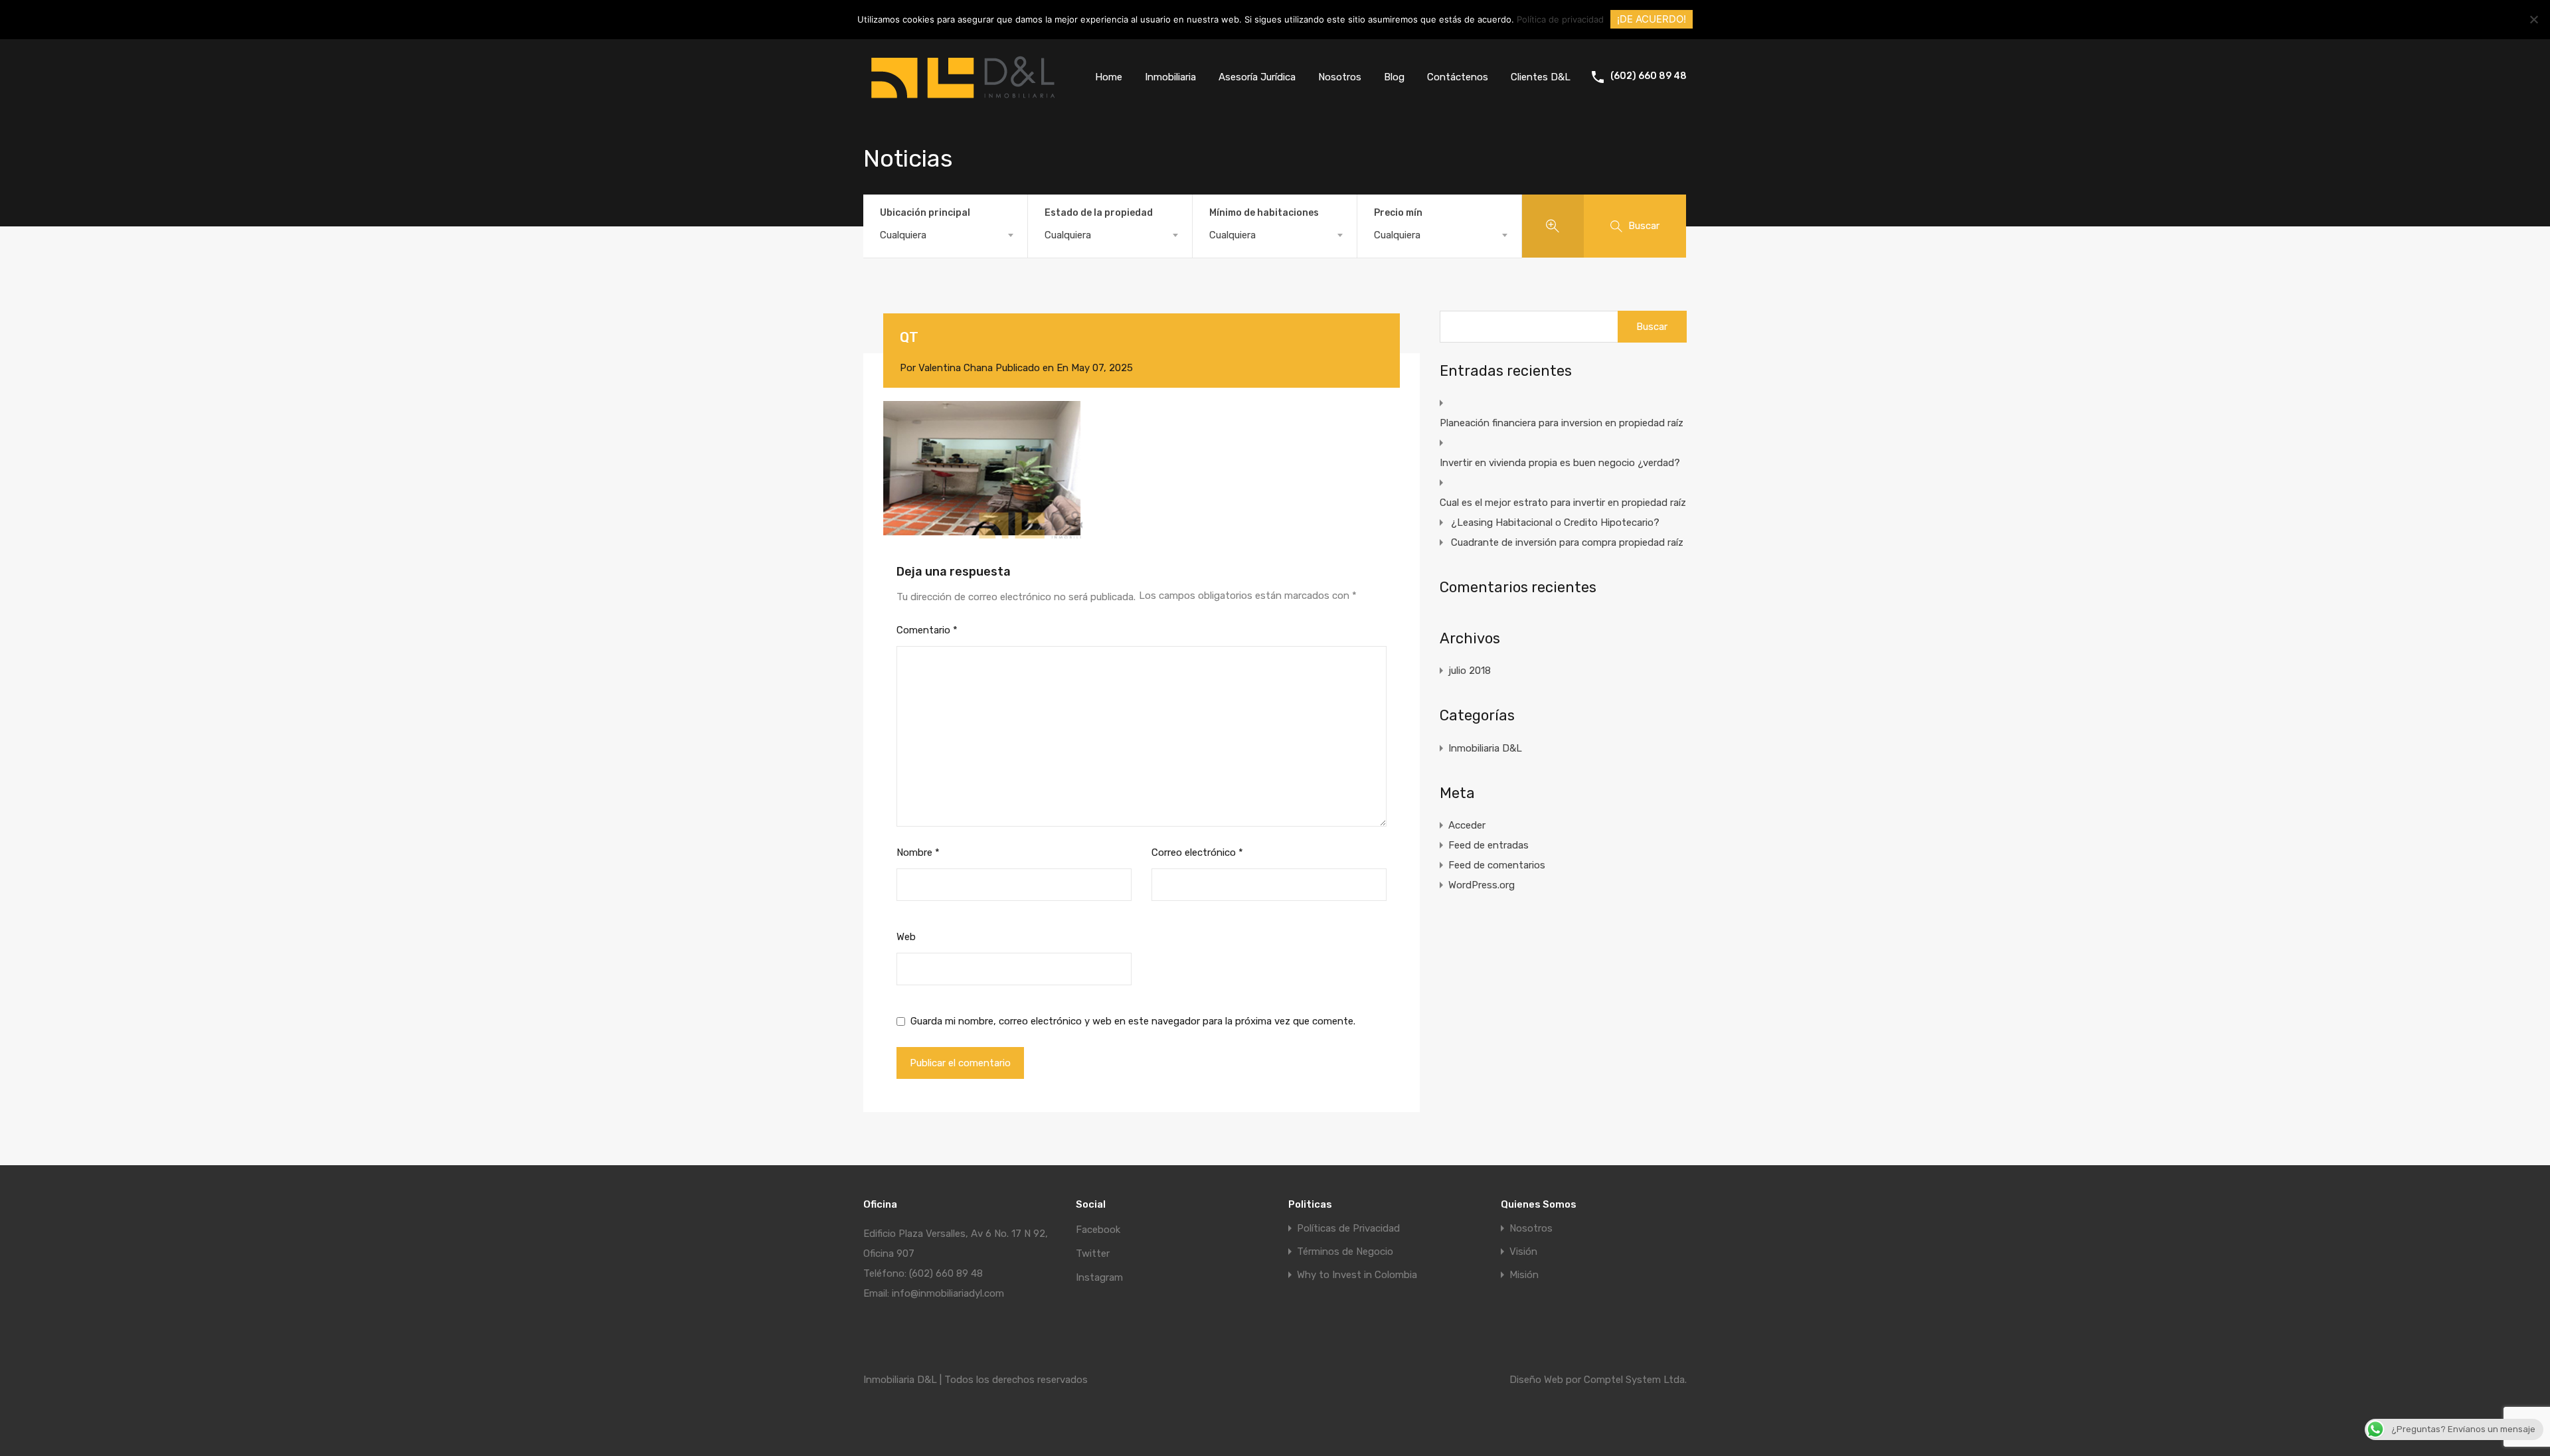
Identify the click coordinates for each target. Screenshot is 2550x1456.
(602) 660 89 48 (1649, 76)
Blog (1394, 77)
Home (1109, 77)
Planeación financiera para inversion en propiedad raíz (1562, 423)
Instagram (1099, 1277)
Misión (1524, 1275)
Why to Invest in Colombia (1357, 1275)
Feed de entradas (1488, 845)
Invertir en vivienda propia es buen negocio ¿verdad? (1560, 463)
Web (906, 937)
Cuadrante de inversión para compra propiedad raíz (1567, 542)
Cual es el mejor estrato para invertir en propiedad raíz (1563, 503)
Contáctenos (1458, 77)
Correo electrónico (1197, 852)
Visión (1523, 1252)
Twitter (1093, 1254)
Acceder (1467, 825)
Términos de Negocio (1345, 1252)
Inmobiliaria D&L (1485, 748)
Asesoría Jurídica (1257, 77)
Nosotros (1340, 77)
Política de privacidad (1560, 19)
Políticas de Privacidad (1348, 1229)
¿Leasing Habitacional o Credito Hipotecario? (1555, 523)
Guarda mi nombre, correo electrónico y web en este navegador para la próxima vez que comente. (1133, 1021)
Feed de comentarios (1497, 865)
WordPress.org (1482, 885)
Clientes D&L (1541, 77)
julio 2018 (1470, 671)
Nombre (918, 852)
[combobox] (945, 235)
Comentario (927, 630)
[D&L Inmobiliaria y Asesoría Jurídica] (963, 104)
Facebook (1098, 1230)
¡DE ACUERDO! (1652, 19)
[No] (2533, 20)
